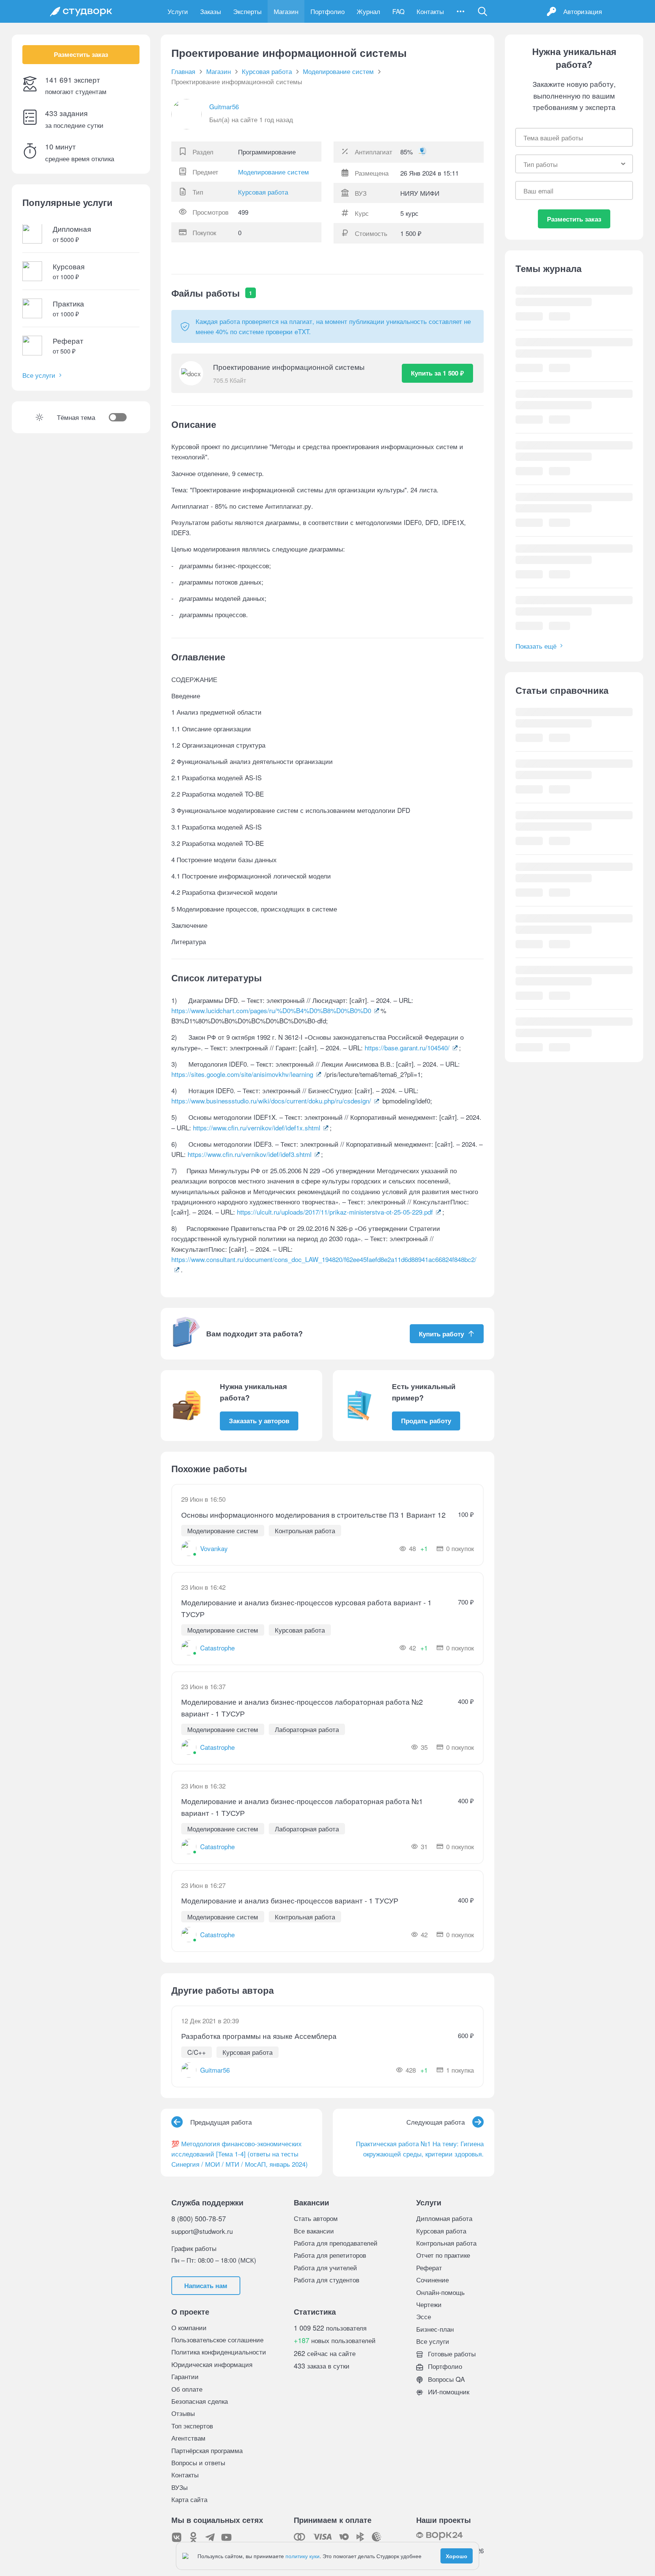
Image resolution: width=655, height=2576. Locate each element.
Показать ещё (536, 646)
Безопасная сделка (200, 2401)
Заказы (211, 11)
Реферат (429, 2267)
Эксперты (247, 11)
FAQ (398, 11)
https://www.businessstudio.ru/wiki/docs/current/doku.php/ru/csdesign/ (271, 1101)
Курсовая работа (263, 192)
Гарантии (185, 2376)
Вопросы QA (445, 2379)
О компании (189, 2327)
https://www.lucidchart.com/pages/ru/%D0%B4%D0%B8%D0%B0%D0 (271, 1010)
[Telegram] (210, 2537)
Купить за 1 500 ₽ (437, 373)
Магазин (286, 11)
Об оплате (187, 2389)
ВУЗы (179, 2487)
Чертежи (429, 2304)
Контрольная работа (446, 2243)
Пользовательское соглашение (217, 2339)
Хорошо (457, 2556)
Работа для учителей (325, 2267)
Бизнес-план (435, 2329)
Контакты (430, 11)
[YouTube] (227, 2537)
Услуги (178, 11)
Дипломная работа (444, 2218)
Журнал (368, 11)
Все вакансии (314, 2231)
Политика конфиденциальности (219, 2352)
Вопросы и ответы (198, 2462)
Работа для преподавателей (336, 2243)
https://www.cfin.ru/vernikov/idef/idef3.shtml (250, 1154)
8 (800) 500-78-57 (199, 2218)
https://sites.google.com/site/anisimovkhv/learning (242, 1074)
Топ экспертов (192, 2426)
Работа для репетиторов (330, 2255)
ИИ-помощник (448, 2391)
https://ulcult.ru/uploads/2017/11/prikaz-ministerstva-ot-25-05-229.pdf (335, 1212)
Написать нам (206, 2285)
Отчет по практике (443, 2255)
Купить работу (441, 1334)
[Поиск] (483, 11)
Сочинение (432, 2280)
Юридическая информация (212, 2364)
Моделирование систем (273, 172)
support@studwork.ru (202, 2231)
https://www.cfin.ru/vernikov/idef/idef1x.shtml (257, 1128)
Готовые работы (451, 2354)
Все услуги (39, 375)
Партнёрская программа (207, 2450)
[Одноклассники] (193, 2537)
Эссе (424, 2316)
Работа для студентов (327, 2280)
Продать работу (426, 1421)
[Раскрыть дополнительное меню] (461, 11)
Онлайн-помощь (440, 2292)
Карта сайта (189, 2499)
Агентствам (188, 2438)
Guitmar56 (224, 106)
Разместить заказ (81, 55)
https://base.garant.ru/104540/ (407, 1048)
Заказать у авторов (259, 1421)
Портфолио (327, 11)
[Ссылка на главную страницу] (81, 11)
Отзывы (183, 2413)
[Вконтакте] (177, 2537)
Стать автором (316, 2218)
